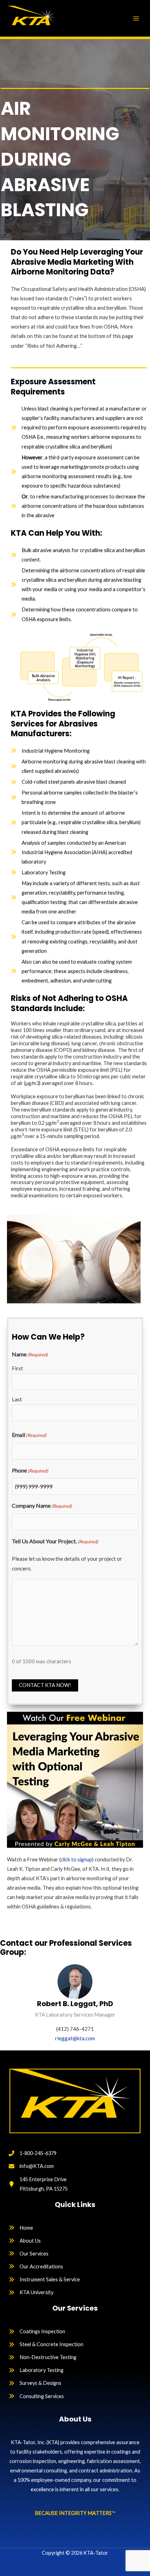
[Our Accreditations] (36, 2266)
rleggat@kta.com (75, 2038)
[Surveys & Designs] (35, 2383)
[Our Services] (29, 2254)
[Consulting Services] (36, 2396)
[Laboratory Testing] (36, 2370)
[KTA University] (31, 2292)
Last (17, 1399)
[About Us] (25, 2241)
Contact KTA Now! (45, 1685)
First (17, 1368)
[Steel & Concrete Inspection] (46, 2344)
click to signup (76, 1859)
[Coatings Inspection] (37, 2331)
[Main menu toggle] (136, 18)
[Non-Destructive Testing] (43, 2357)
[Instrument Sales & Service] (44, 2279)
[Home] (21, 2228)
